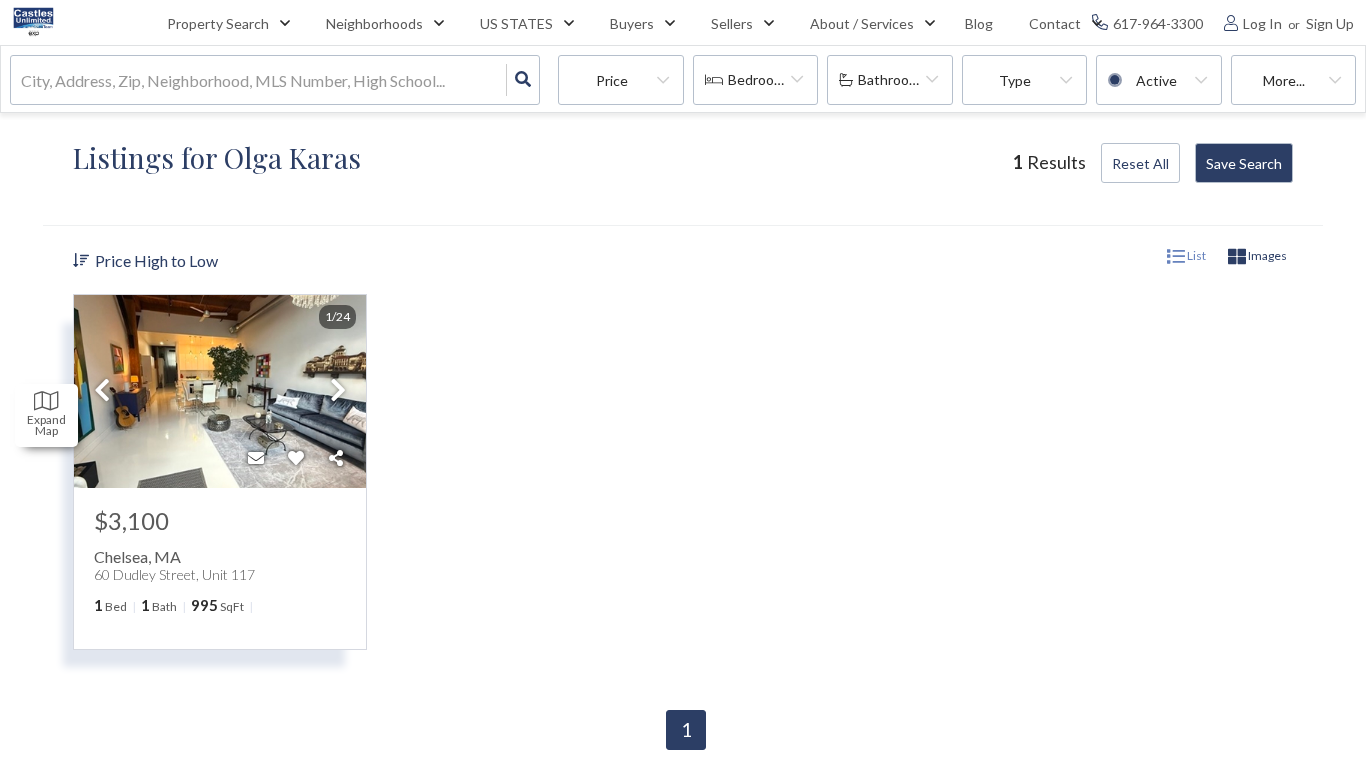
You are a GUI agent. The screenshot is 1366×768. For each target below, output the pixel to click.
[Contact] (256, 458)
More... (1284, 80)
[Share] (336, 458)
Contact (1055, 23)
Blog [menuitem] (979, 23)
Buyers (632, 23)
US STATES (516, 23)
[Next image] (338, 391)
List (1195, 255)
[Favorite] (296, 458)
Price (612, 80)
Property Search (218, 23)
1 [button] (686, 729)
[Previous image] (102, 391)
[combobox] (22, 80)
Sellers (732, 23)
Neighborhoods (374, 23)
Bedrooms (760, 79)
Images (1266, 255)
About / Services (862, 23)
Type (1015, 80)
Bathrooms (892, 79)
